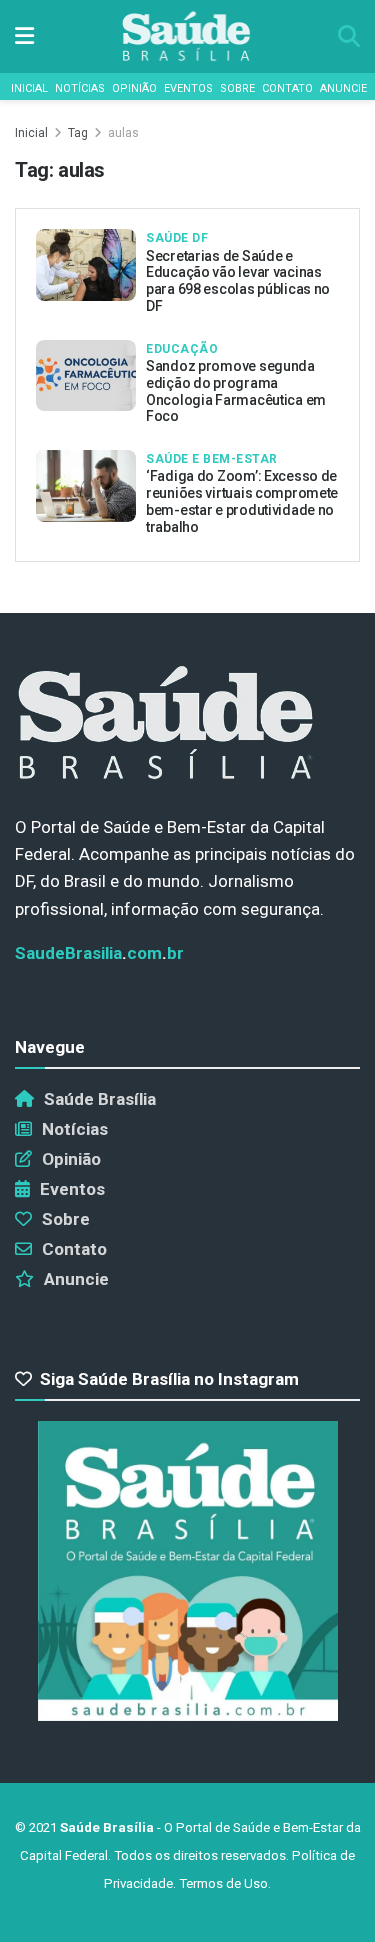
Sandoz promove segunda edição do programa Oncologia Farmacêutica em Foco (236, 391)
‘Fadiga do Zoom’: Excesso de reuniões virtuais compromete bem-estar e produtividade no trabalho (242, 501)
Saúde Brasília (100, 1099)
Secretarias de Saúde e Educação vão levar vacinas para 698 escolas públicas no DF (238, 281)
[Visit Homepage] (186, 36)
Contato (287, 88)
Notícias (80, 88)
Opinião (134, 88)
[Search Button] (349, 36)
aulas (123, 133)
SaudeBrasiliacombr (99, 953)
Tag (78, 133)
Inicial (29, 88)
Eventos (188, 88)
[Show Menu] (24, 36)
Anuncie (343, 88)
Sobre (237, 88)
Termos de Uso (223, 1883)
